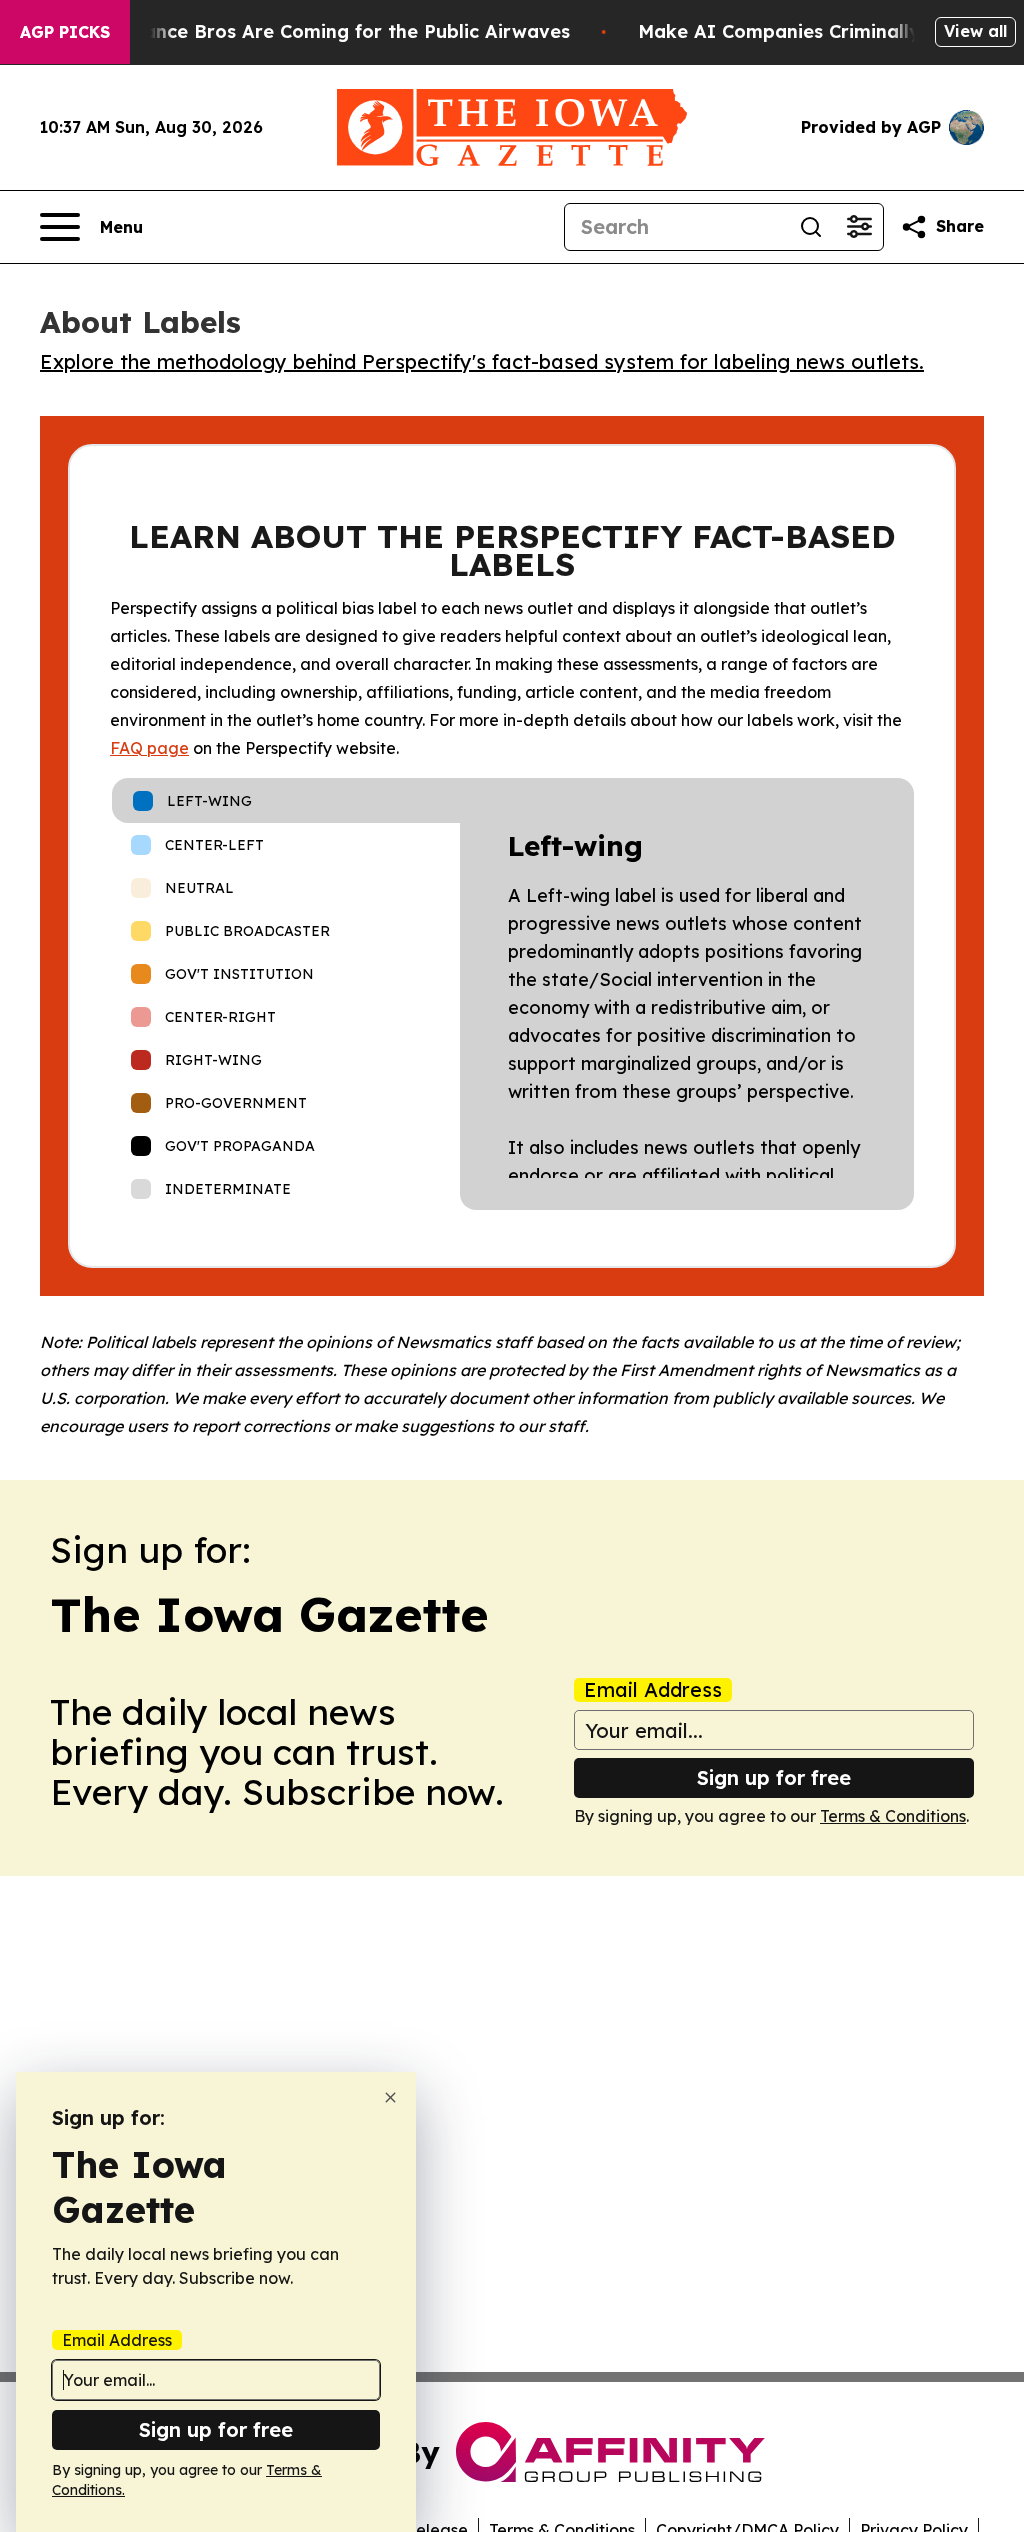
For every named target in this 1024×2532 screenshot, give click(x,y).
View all (975, 31)
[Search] (811, 227)
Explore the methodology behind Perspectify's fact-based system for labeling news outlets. (482, 361)
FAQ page (149, 748)
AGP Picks (65, 32)
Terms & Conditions (893, 1816)
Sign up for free (774, 1777)
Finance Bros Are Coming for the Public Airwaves (343, 31)
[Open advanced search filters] (859, 227)
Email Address (653, 1690)
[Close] (390, 2097)
